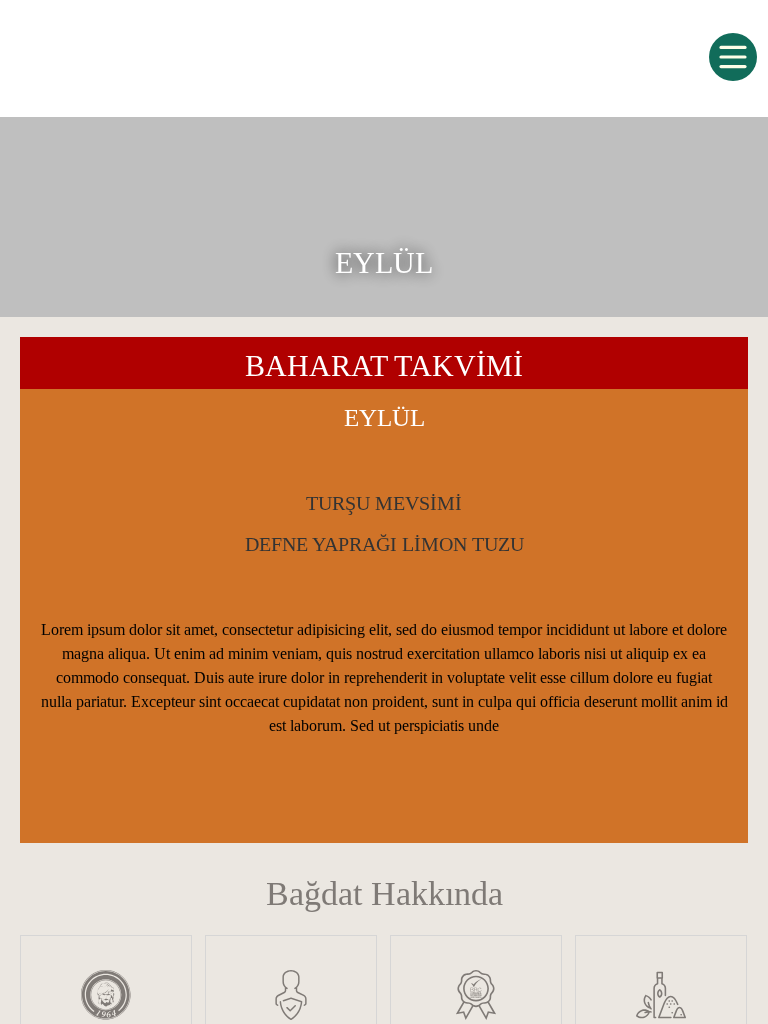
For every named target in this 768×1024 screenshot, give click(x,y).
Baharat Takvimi (384, 365)
